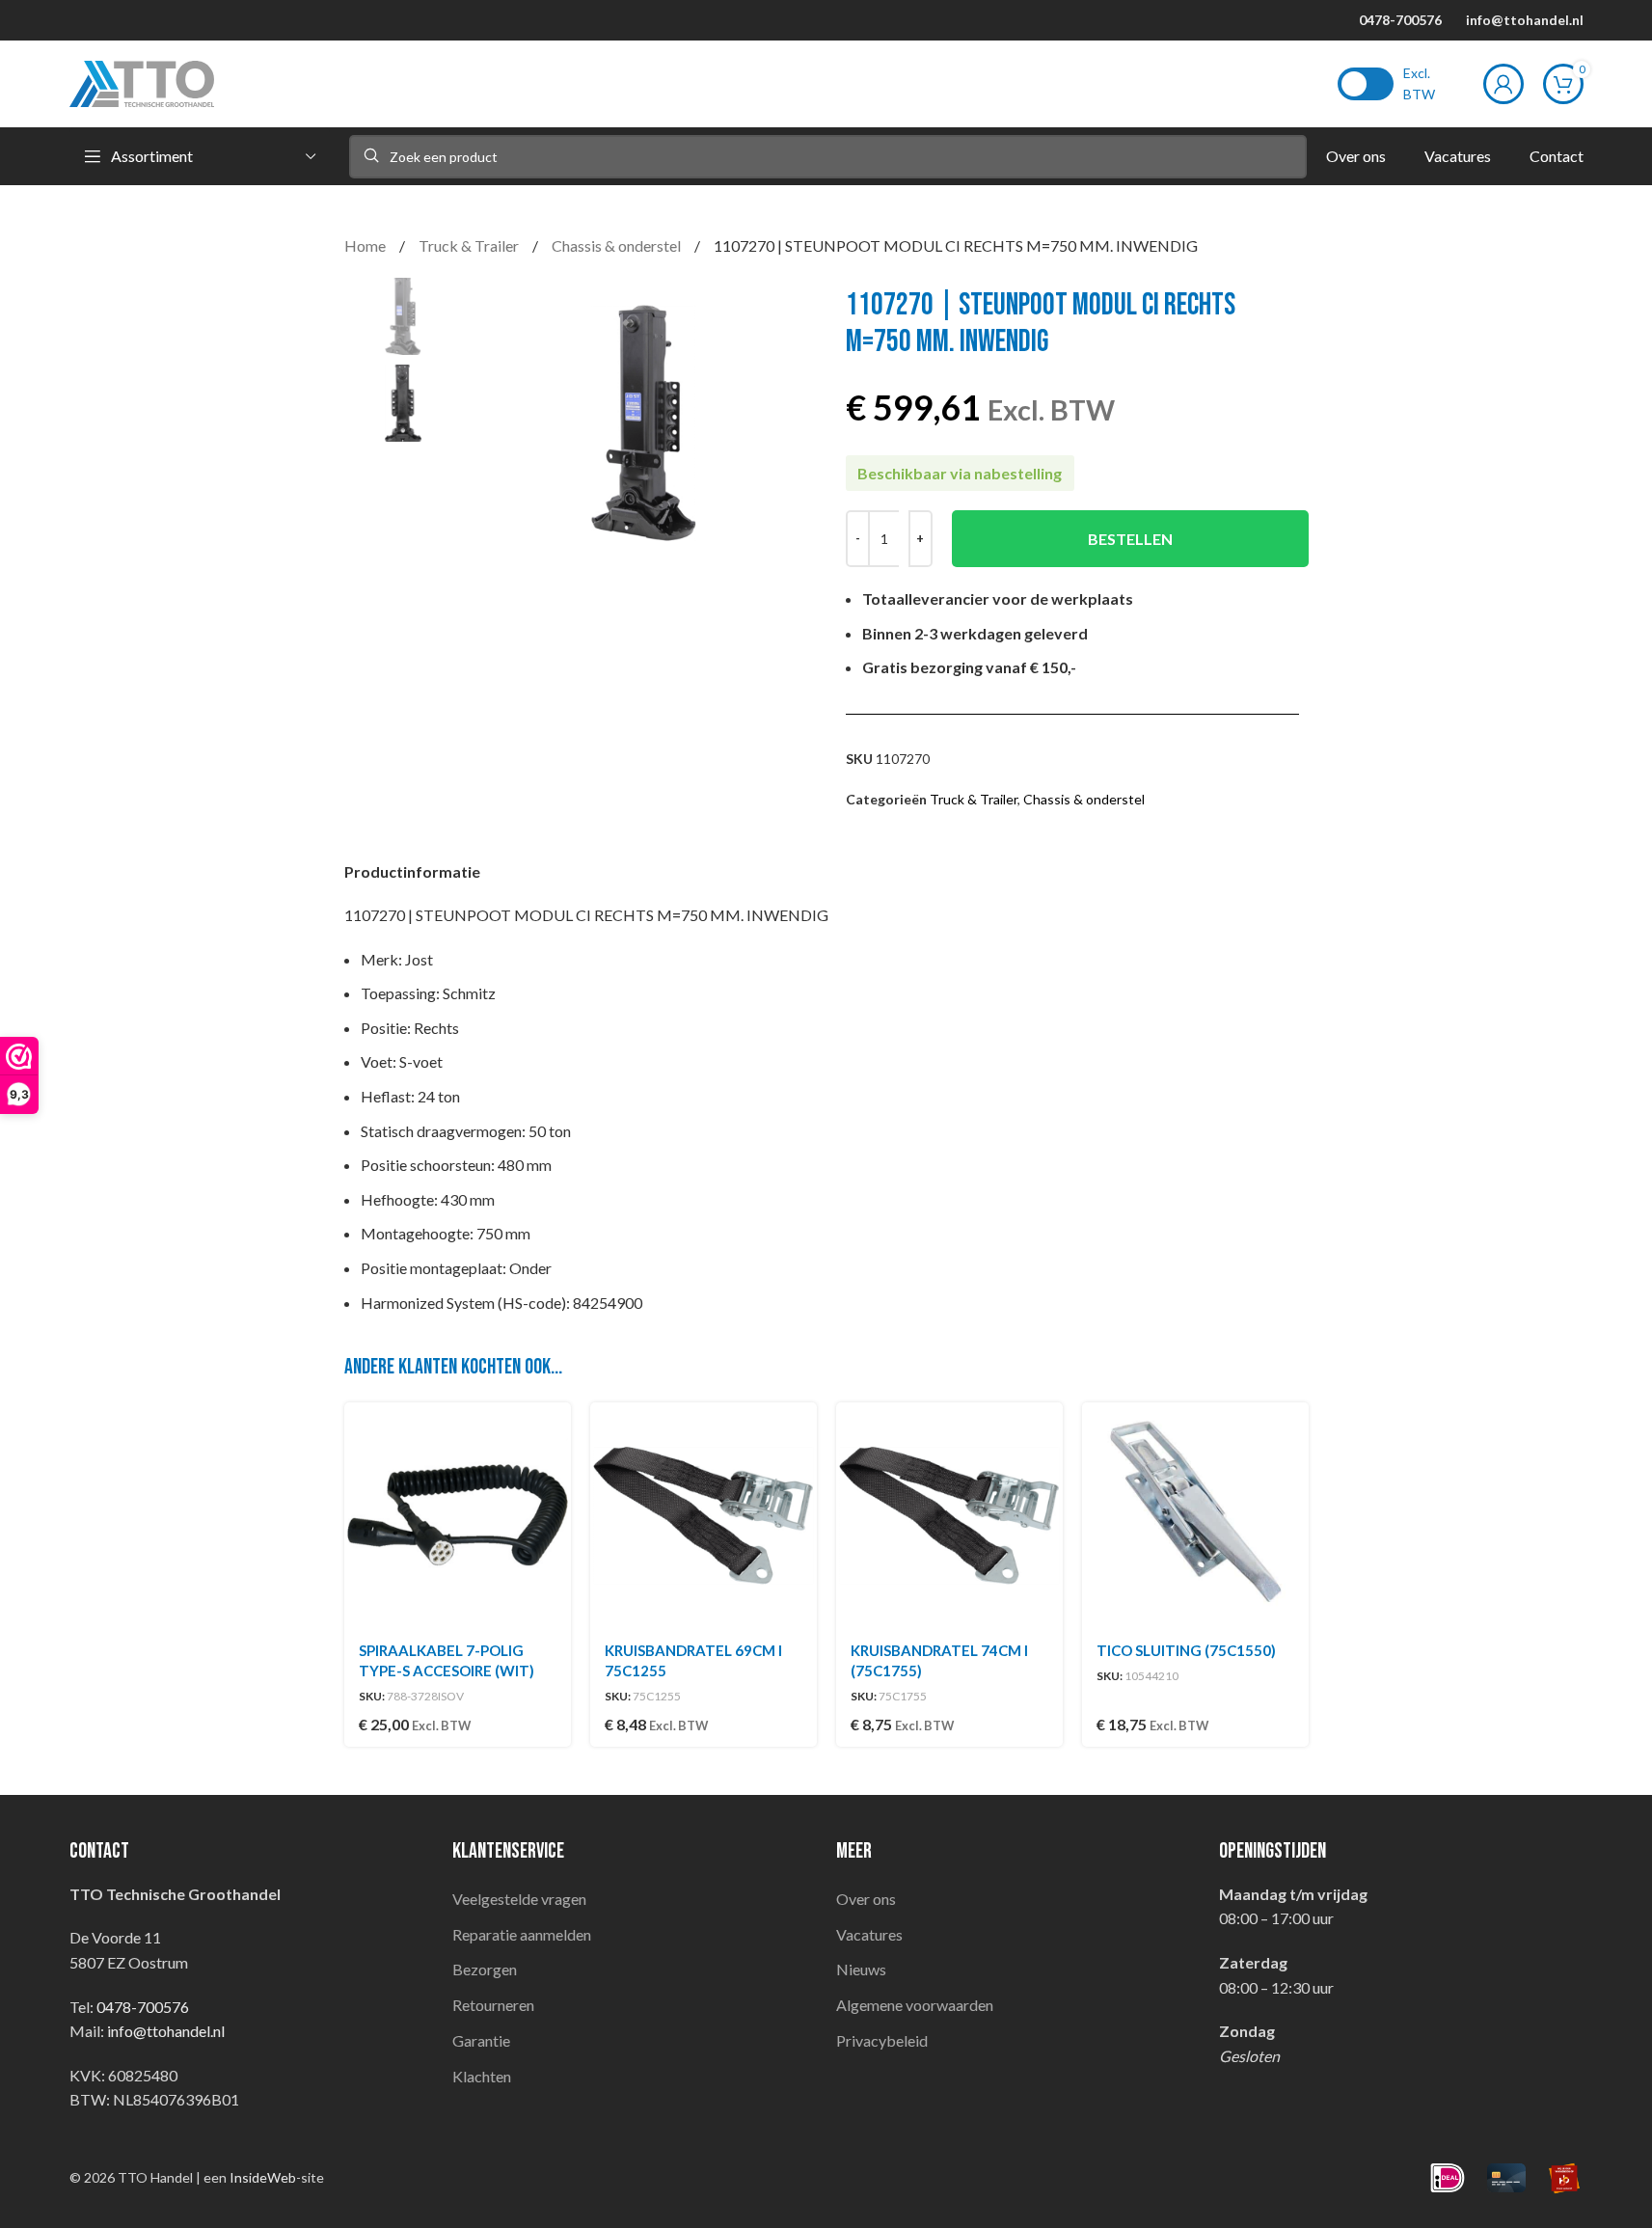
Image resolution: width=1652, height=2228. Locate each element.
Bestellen (1130, 539)
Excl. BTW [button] (1419, 83)
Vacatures (869, 1934)
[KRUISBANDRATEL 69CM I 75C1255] (704, 1516)
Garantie (481, 2040)
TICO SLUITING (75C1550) (1186, 1650)
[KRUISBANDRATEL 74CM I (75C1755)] (949, 1516)
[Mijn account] (1503, 84)
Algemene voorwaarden (915, 2005)
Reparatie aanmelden (522, 1934)
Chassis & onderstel (618, 245)
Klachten (482, 2076)
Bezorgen (485, 1969)
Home (366, 245)
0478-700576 (1400, 20)
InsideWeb (263, 2177)
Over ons (866, 1899)
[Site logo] (142, 82)
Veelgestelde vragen (519, 1899)
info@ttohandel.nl (1525, 20)
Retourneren (493, 2005)
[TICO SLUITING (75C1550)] (1195, 1516)
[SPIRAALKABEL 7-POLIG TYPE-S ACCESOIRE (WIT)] (458, 1516)
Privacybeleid (882, 2040)
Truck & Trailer (470, 245)
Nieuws (861, 1969)
